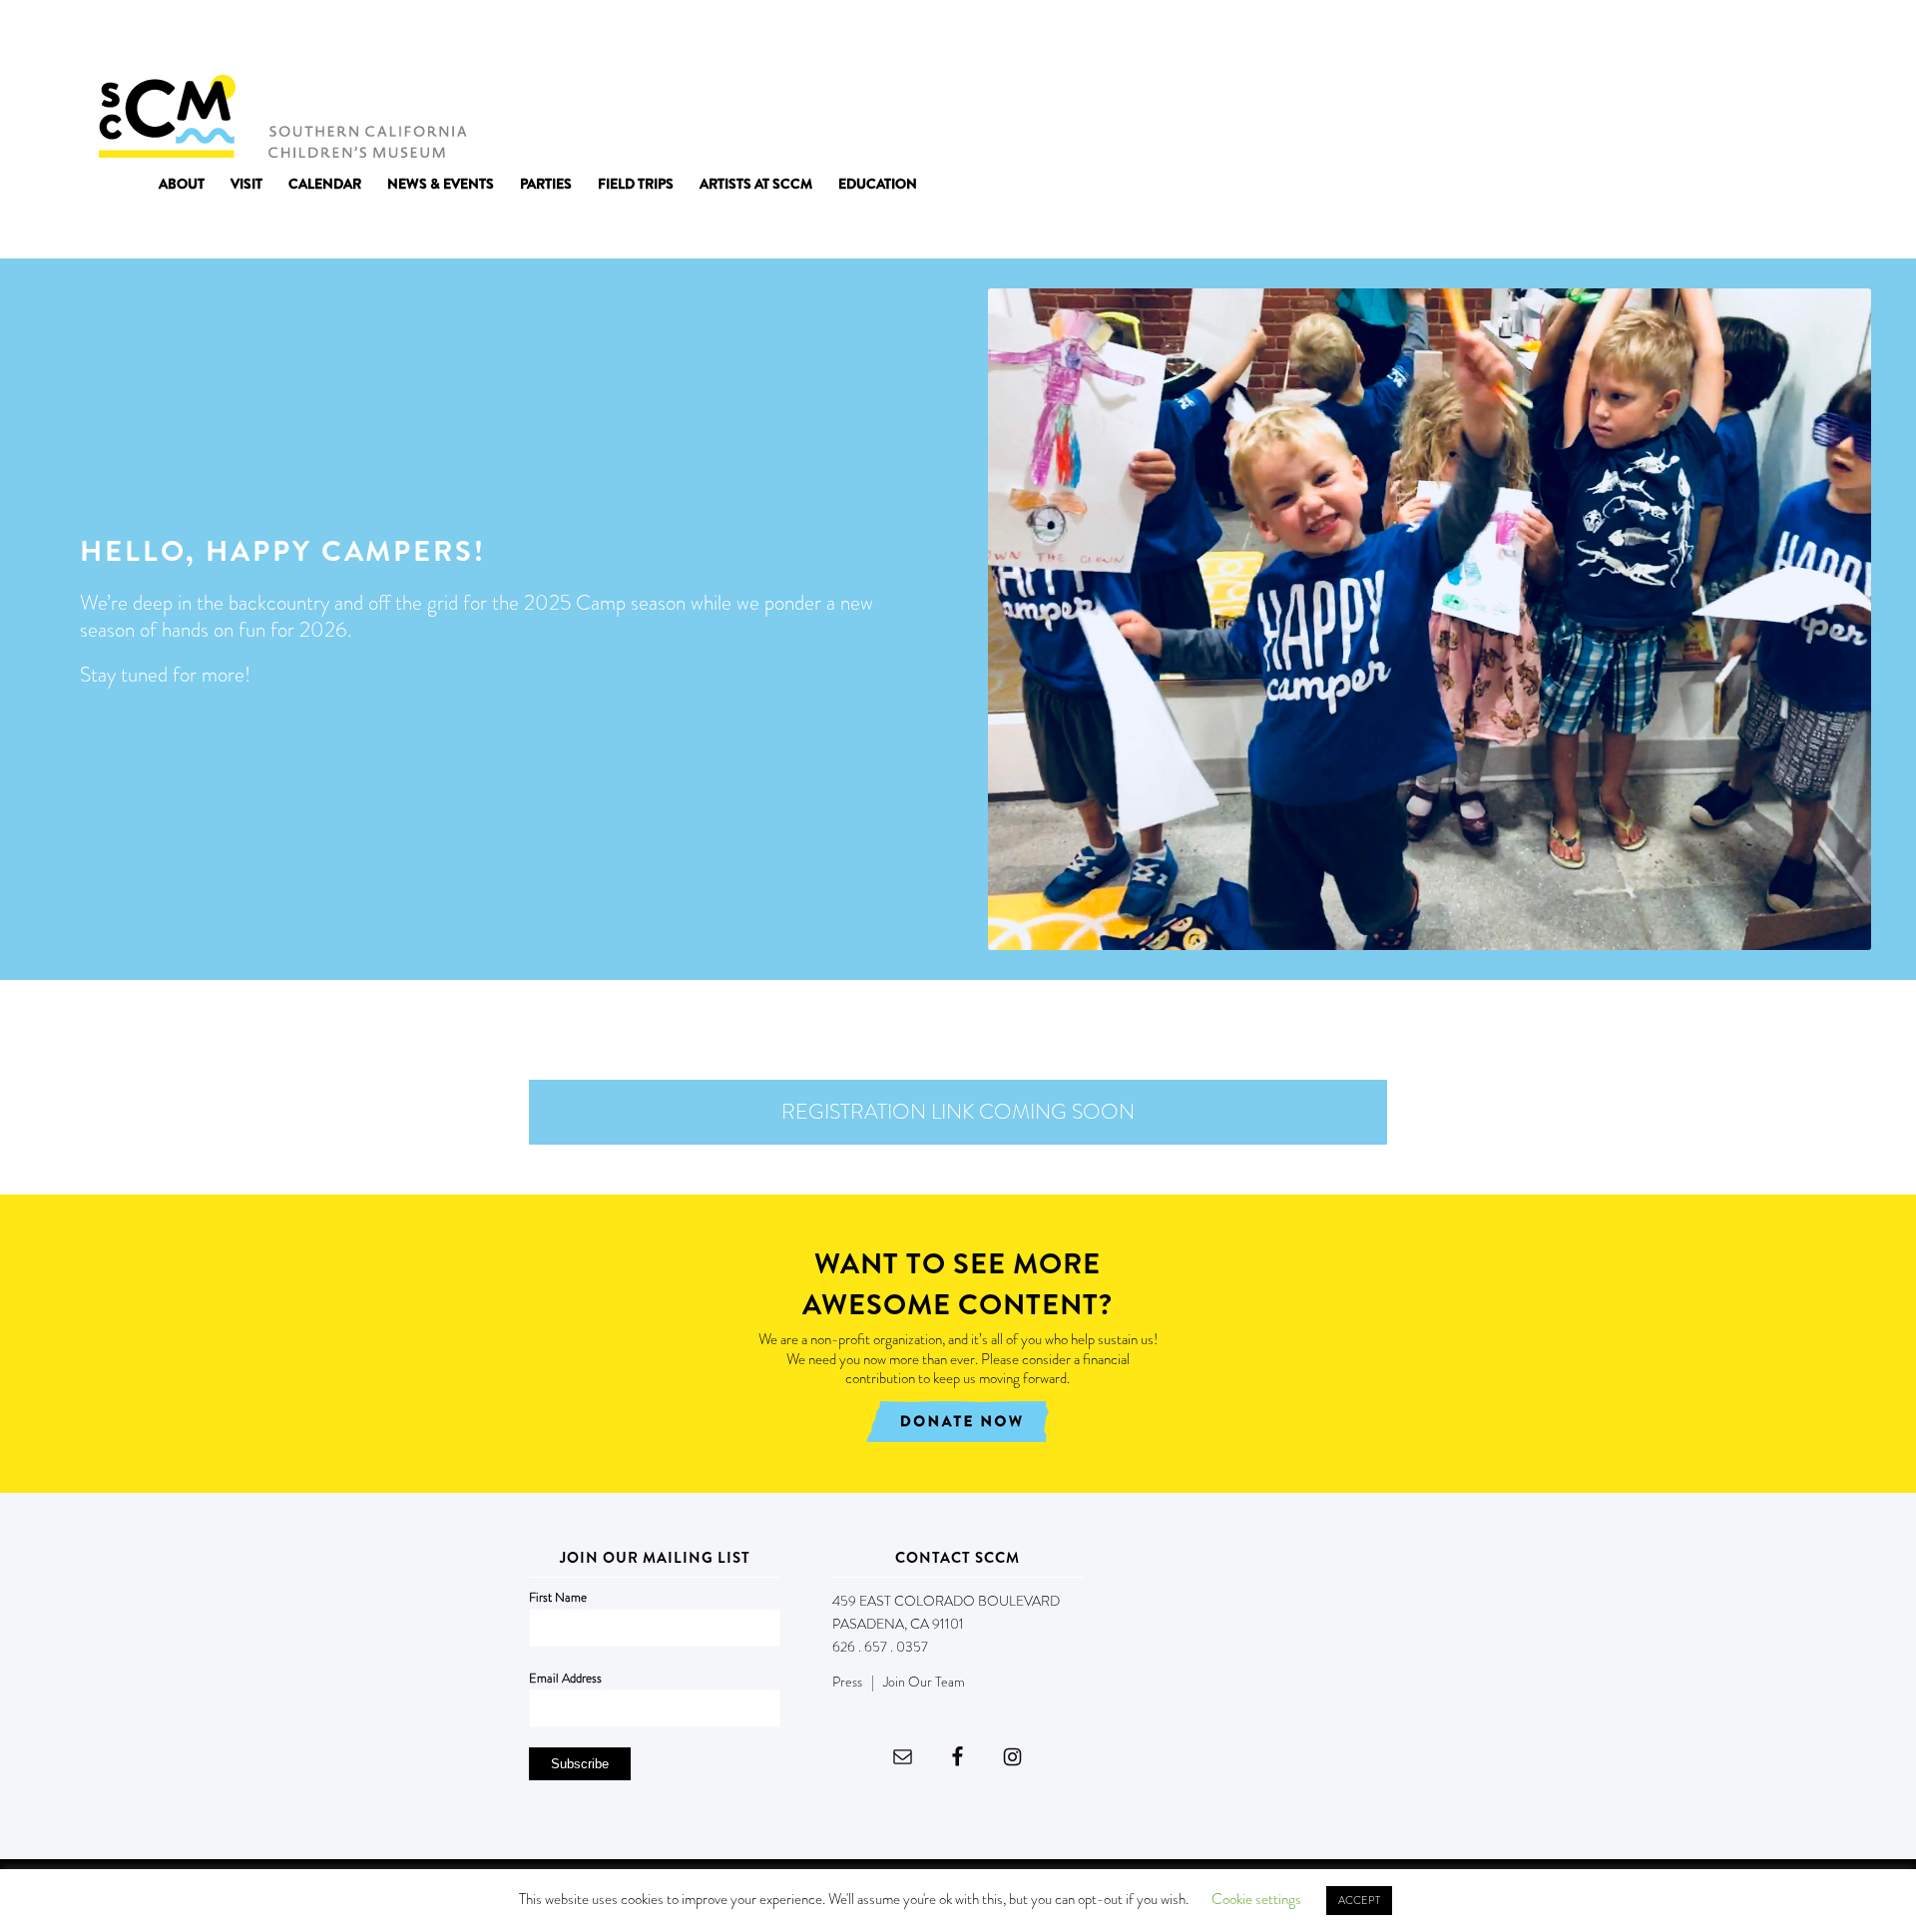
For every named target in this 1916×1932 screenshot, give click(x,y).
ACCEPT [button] (1359, 1900)
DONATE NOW (1774, 38)
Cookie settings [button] (1256, 1899)
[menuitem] (182, 184)
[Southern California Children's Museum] (282, 115)
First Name (558, 1597)
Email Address (565, 1678)
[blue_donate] (958, 1421)
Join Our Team (924, 1682)
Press (847, 1682)
